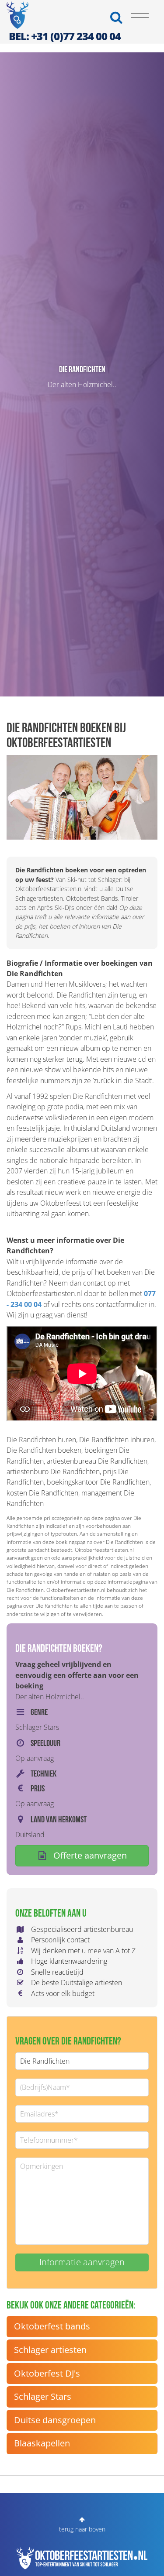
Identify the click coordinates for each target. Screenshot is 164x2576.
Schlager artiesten (50, 2350)
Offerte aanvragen (89, 1855)
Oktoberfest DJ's (47, 2373)
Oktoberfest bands (52, 2326)
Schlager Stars (43, 2396)
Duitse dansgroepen (55, 2420)
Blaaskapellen (42, 2443)
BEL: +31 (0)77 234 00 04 (65, 36)
